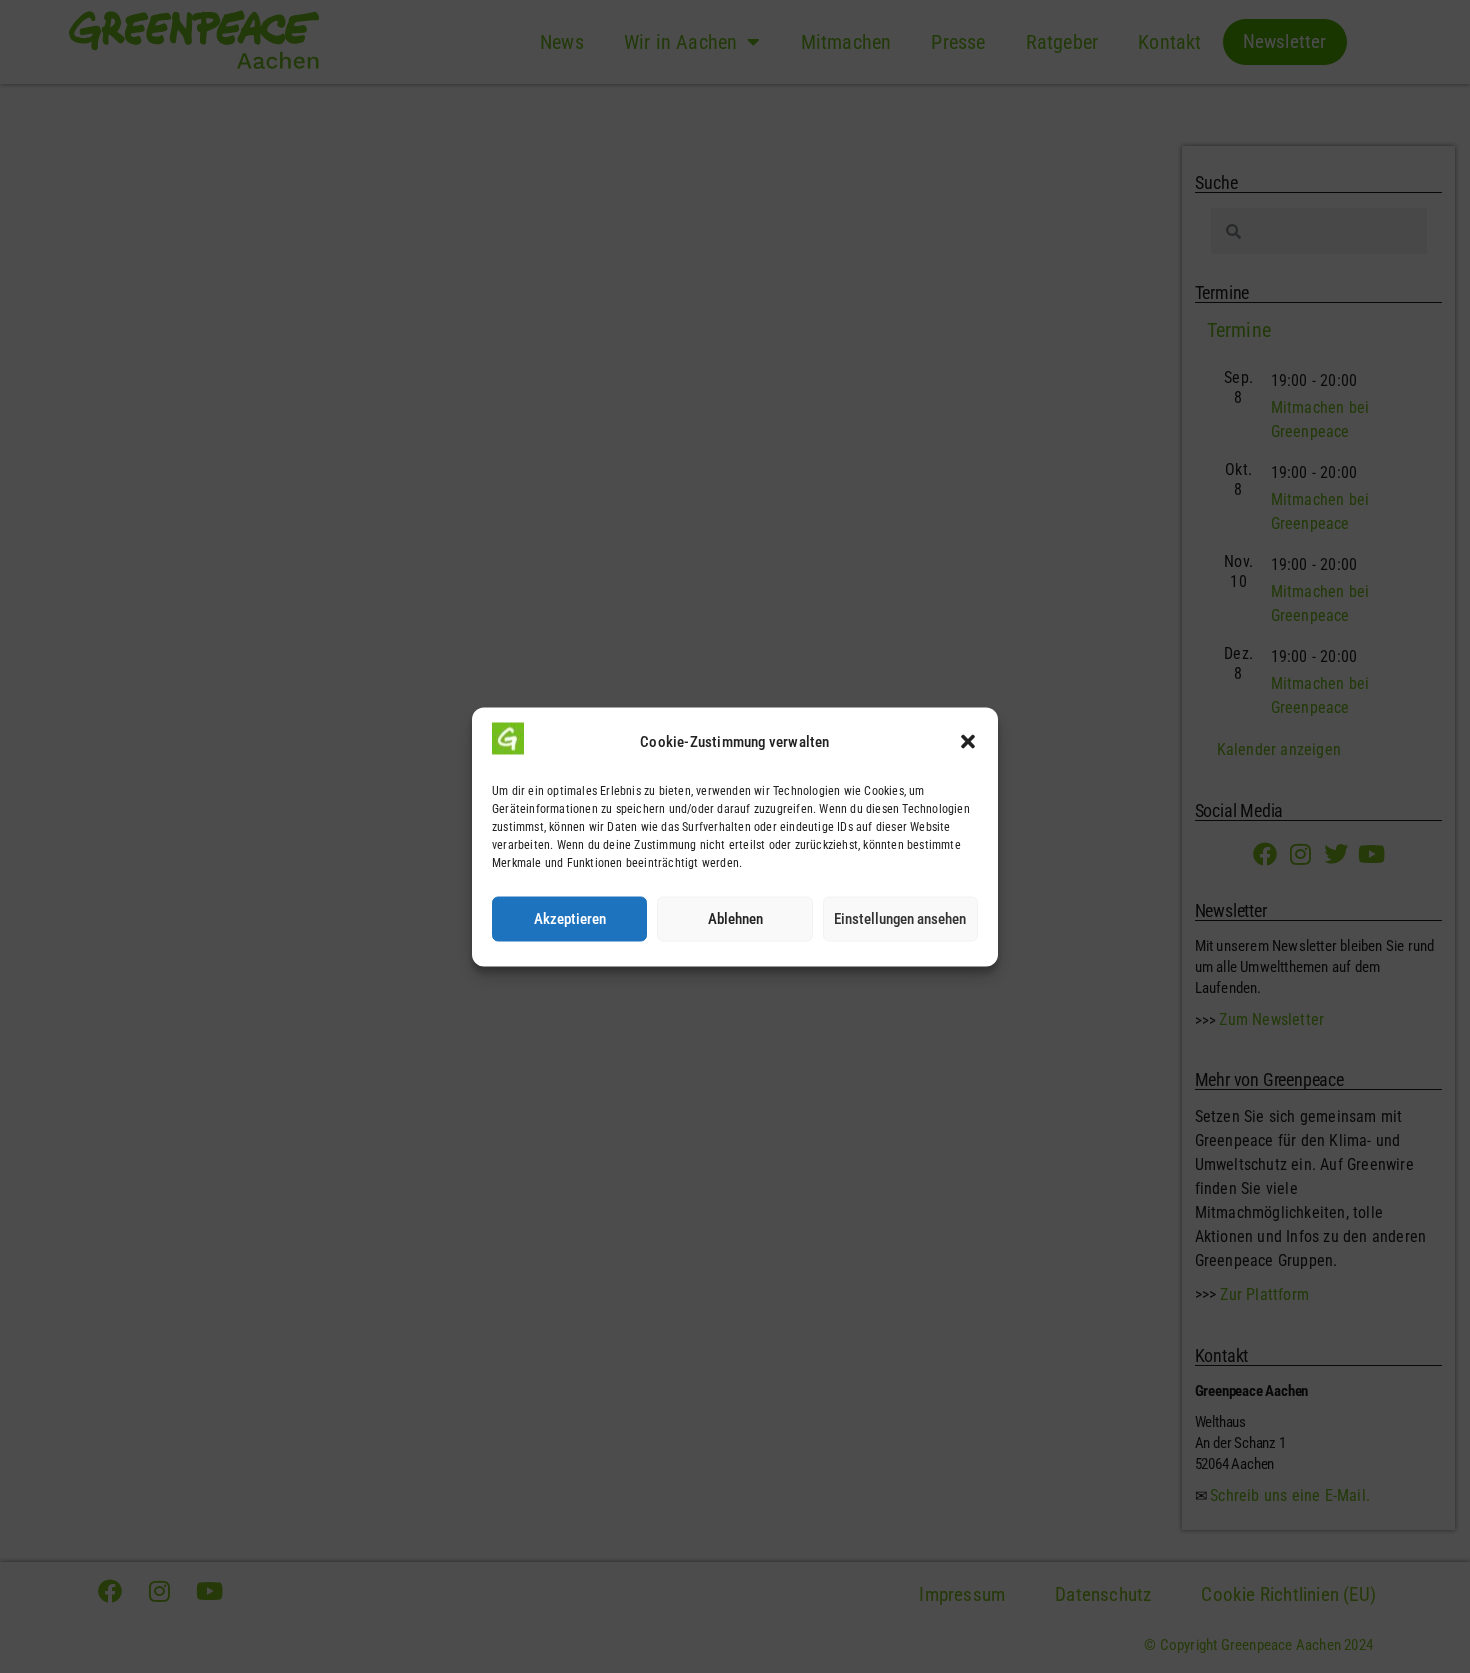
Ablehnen (735, 919)
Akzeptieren (570, 919)
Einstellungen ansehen (900, 919)
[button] (968, 742)
